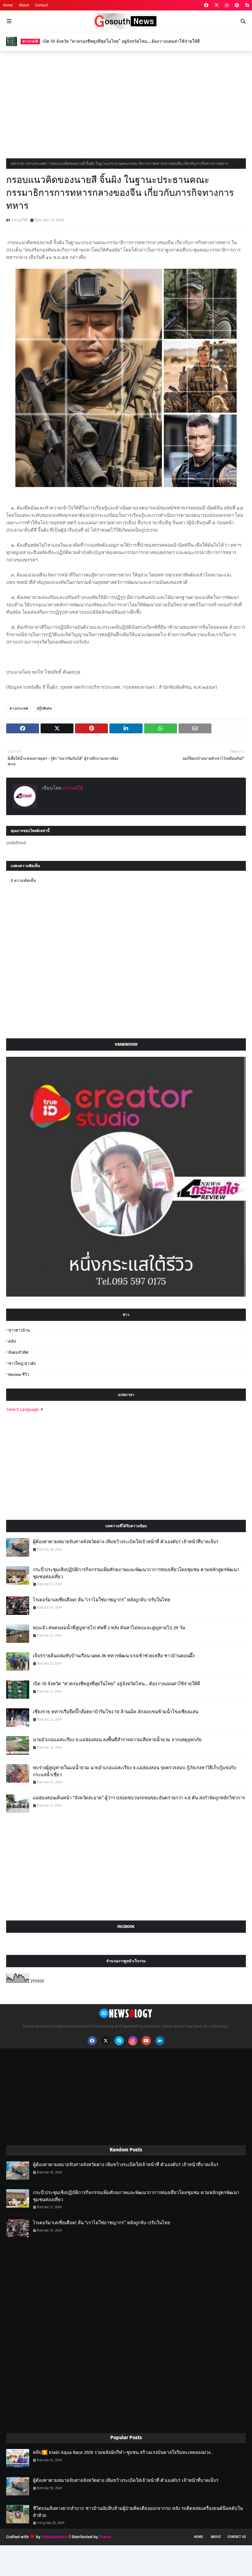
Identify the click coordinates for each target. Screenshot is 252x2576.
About (24, 5)
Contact (41, 5)
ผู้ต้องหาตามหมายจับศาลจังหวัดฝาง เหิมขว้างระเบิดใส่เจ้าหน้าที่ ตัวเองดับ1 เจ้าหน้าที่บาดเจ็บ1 (126, 1542)
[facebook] (206, 5)
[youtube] (146, 2041)
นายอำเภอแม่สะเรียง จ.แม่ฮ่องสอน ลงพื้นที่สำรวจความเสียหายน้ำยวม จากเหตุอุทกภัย (117, 1740)
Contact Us (237, 2537)
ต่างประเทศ (37, 164)
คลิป (12, 1341)
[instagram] (227, 5)
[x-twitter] (217, 5)
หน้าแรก (18, 164)
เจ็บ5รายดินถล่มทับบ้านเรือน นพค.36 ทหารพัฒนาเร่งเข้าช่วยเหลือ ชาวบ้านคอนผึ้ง (114, 1656)
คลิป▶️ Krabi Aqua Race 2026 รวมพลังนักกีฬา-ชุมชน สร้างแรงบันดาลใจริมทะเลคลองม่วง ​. (123, 2452)
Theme (105, 2537)
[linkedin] (160, 2041)
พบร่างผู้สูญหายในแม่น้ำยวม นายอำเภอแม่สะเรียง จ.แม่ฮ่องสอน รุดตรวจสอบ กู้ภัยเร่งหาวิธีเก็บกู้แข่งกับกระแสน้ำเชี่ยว (135, 1771)
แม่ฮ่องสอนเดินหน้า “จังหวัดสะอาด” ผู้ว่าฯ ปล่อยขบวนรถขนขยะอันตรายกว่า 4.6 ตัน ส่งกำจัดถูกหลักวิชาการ (139, 1798)
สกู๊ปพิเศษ (44, 708)
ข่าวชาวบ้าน (19, 1330)
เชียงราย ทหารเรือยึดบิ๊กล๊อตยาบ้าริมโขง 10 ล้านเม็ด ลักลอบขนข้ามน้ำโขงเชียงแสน (116, 1712)
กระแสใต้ (19, 220)
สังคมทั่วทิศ (18, 1352)
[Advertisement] (126, 103)
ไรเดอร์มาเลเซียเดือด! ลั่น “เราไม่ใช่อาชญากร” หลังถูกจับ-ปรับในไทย (102, 1600)
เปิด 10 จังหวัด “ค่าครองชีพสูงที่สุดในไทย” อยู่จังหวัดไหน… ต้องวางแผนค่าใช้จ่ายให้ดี (121, 41)
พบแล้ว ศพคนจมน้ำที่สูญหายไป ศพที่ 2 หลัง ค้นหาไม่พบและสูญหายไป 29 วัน (109, 1628)
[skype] (246, 5)
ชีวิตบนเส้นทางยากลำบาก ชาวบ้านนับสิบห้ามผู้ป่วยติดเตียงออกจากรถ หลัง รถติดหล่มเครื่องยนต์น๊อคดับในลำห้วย (138, 2512)
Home (8, 5)
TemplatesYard (55, 2537)
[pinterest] (237, 5)
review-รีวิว (19, 1375)
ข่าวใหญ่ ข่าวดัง (22, 1363)
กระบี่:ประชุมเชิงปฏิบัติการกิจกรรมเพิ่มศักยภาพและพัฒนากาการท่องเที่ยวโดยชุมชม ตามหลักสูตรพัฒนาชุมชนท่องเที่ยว (136, 1573)
